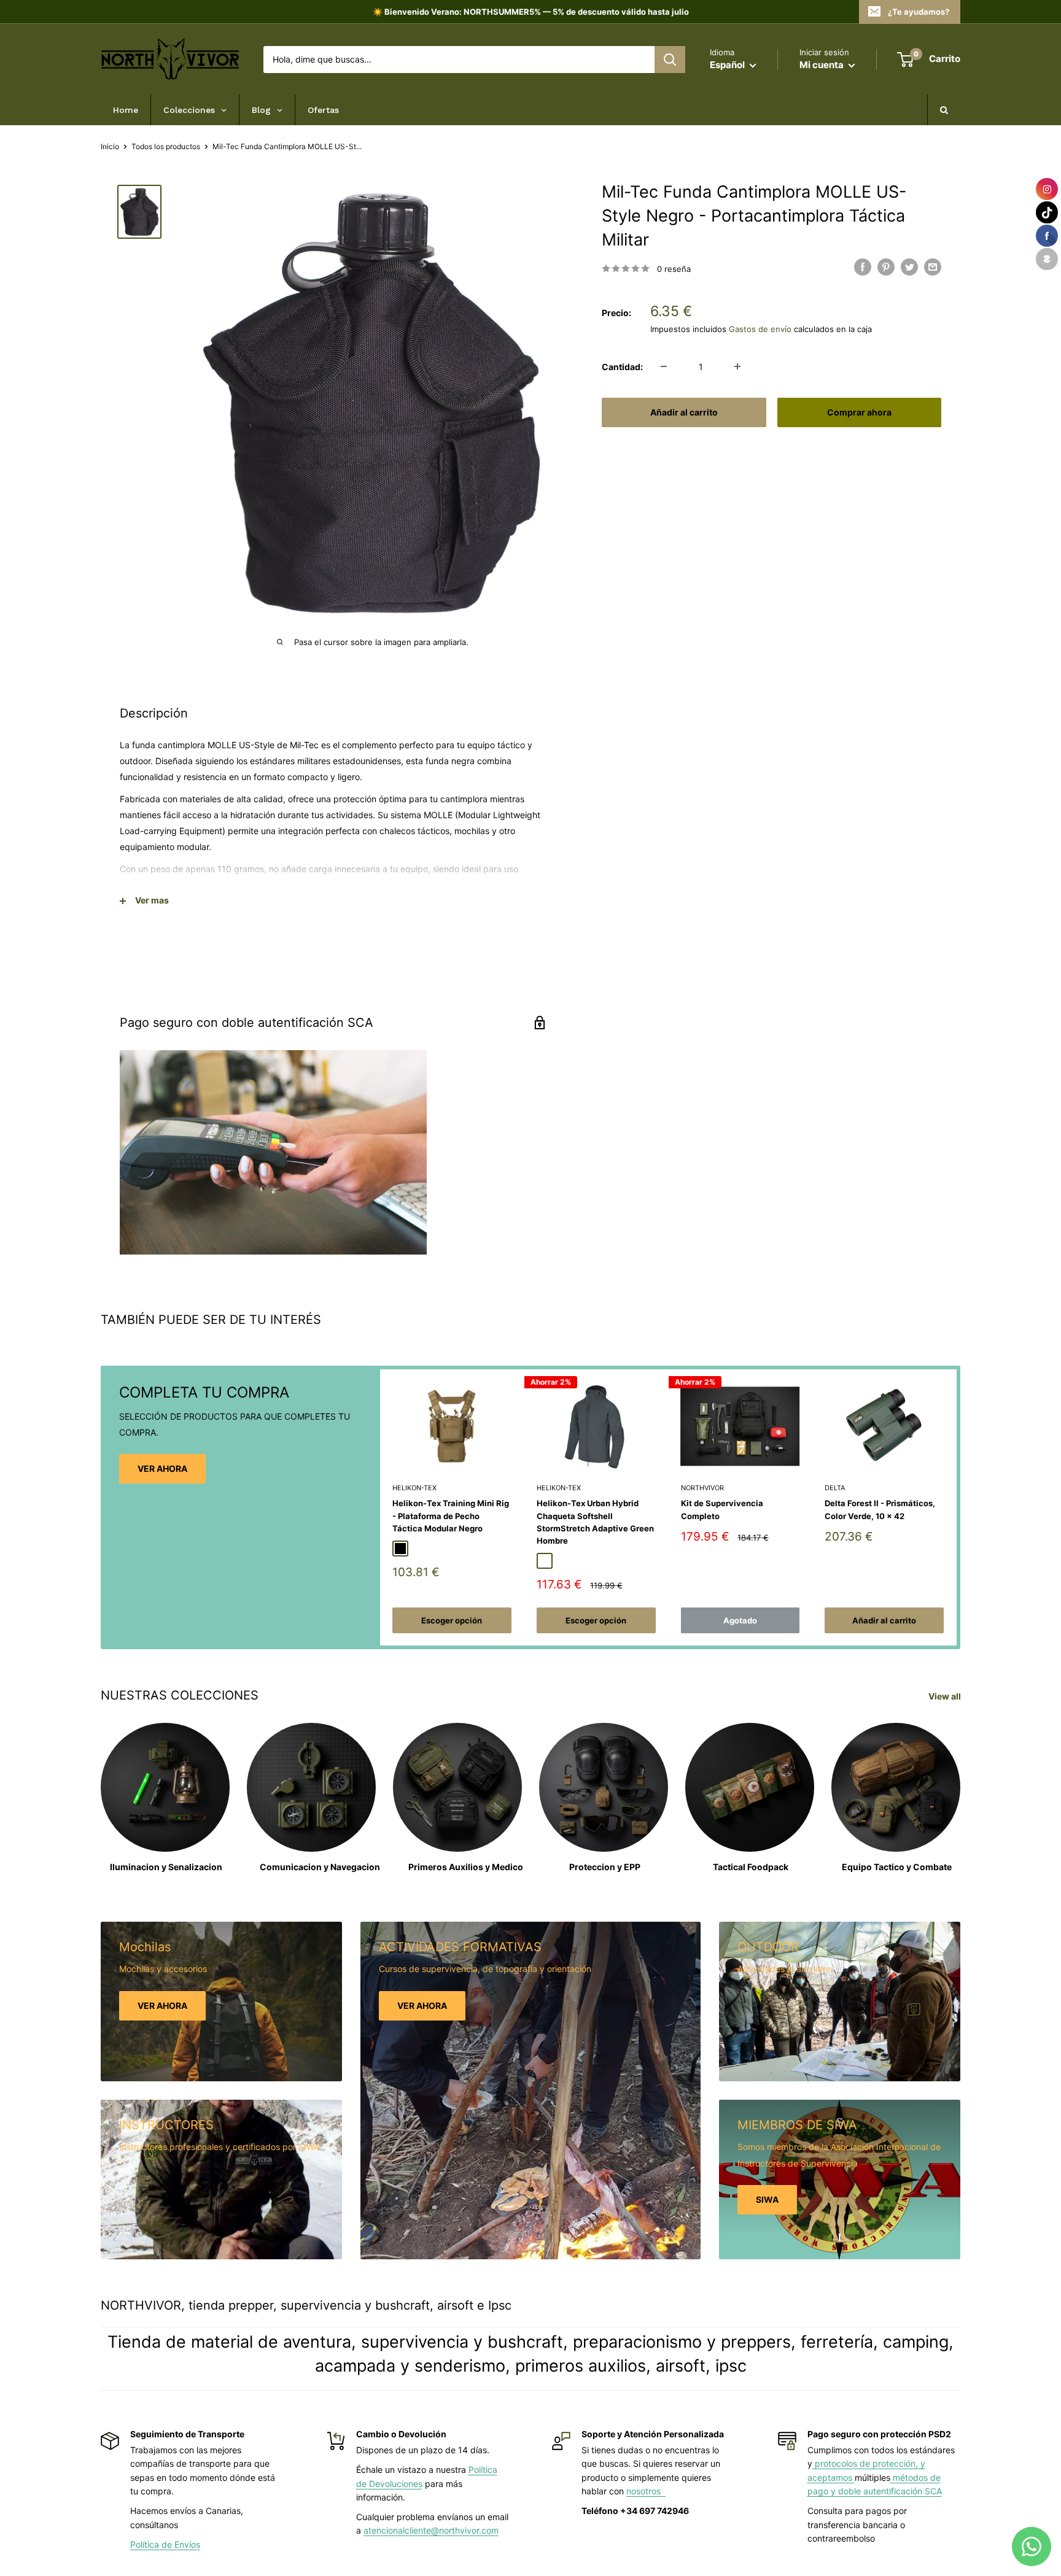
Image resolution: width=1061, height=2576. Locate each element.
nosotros (646, 2491)
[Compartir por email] (933, 267)
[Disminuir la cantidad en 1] (664, 366)
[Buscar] (670, 60)
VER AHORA (162, 1468)
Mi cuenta (822, 65)
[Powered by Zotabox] (1047, 259)
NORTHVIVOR (702, 1488)
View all (946, 1696)
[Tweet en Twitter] (909, 267)
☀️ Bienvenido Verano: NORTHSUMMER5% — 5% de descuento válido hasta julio (531, 12)
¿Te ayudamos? (919, 12)
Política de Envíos (165, 2544)
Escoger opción (452, 1620)
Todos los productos (166, 146)
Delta (835, 1488)
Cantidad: (622, 366)
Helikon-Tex (414, 1488)
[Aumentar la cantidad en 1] (737, 366)
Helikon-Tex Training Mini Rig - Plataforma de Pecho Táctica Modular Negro (451, 1515)
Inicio (110, 146)
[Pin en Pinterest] (886, 267)
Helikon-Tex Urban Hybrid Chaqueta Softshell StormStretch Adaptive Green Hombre (595, 1522)
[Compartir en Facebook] (863, 267)
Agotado (740, 1620)
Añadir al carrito (684, 412)
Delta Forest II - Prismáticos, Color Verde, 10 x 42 (880, 1509)
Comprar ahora (859, 412)
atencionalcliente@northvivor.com (431, 2530)
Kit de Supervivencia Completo (722, 1509)
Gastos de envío (760, 328)
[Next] (957, 1508)
